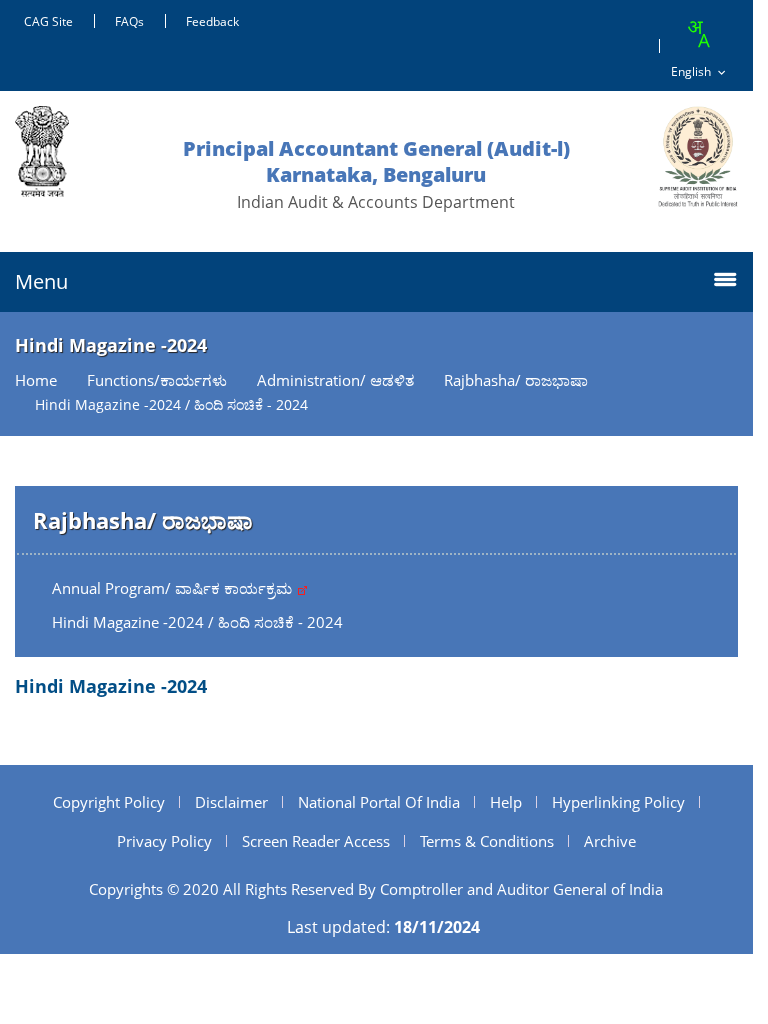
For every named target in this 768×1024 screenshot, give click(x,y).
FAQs (129, 21)
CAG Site (48, 21)
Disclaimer (231, 802)
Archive (610, 841)
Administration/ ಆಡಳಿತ (335, 380)
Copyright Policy (109, 802)
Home (36, 380)
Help (506, 802)
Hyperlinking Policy (618, 802)
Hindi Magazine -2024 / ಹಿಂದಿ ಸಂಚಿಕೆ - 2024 (197, 622)
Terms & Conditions (487, 841)
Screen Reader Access (316, 841)
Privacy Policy (164, 841)
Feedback (212, 21)
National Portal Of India (379, 802)
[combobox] (698, 34)
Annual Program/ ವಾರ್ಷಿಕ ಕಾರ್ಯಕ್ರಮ (174, 588)
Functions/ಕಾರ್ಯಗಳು (157, 380)
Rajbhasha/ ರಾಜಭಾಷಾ (516, 380)
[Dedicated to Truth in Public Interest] (698, 156)
